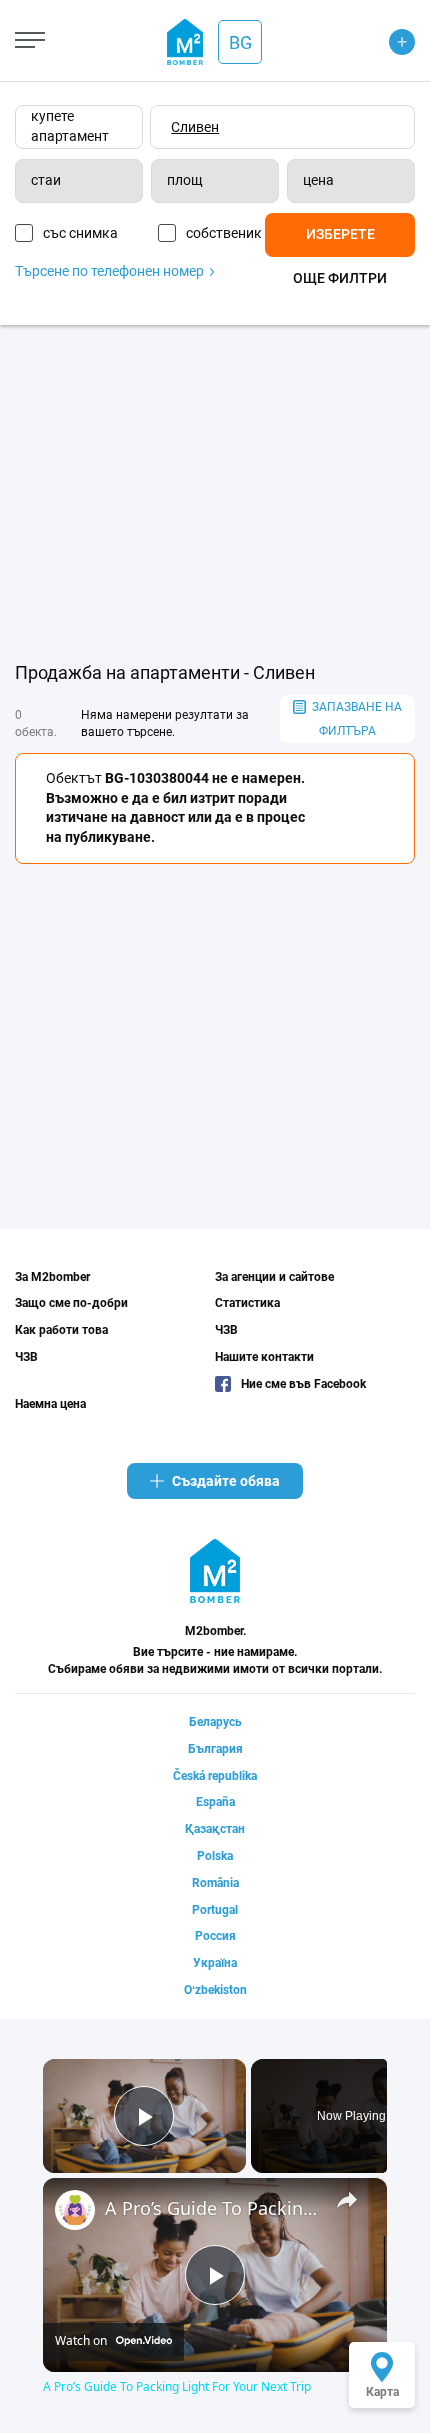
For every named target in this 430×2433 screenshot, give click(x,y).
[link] (75, 2210)
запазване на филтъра (357, 719)
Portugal (215, 1910)
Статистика (247, 1303)
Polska (215, 1856)
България (215, 1749)
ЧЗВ (26, 1357)
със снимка (80, 233)
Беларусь (215, 1722)
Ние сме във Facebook (303, 1384)
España (215, 1802)
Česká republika (215, 1776)
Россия (215, 1936)
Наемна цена (50, 1404)
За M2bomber (52, 1277)
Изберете (340, 234)
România (215, 1883)
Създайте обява (226, 1481)
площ (185, 180)
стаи (46, 180)
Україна (215, 1963)
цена (318, 180)
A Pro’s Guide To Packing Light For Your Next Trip (212, 2208)
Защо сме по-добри (71, 1303)
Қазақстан (215, 1829)
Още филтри (340, 278)
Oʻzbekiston (215, 1990)
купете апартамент (70, 126)
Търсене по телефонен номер (111, 271)
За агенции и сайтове (274, 1277)
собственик (224, 233)
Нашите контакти (264, 1357)
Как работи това (61, 1330)
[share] (347, 2199)
